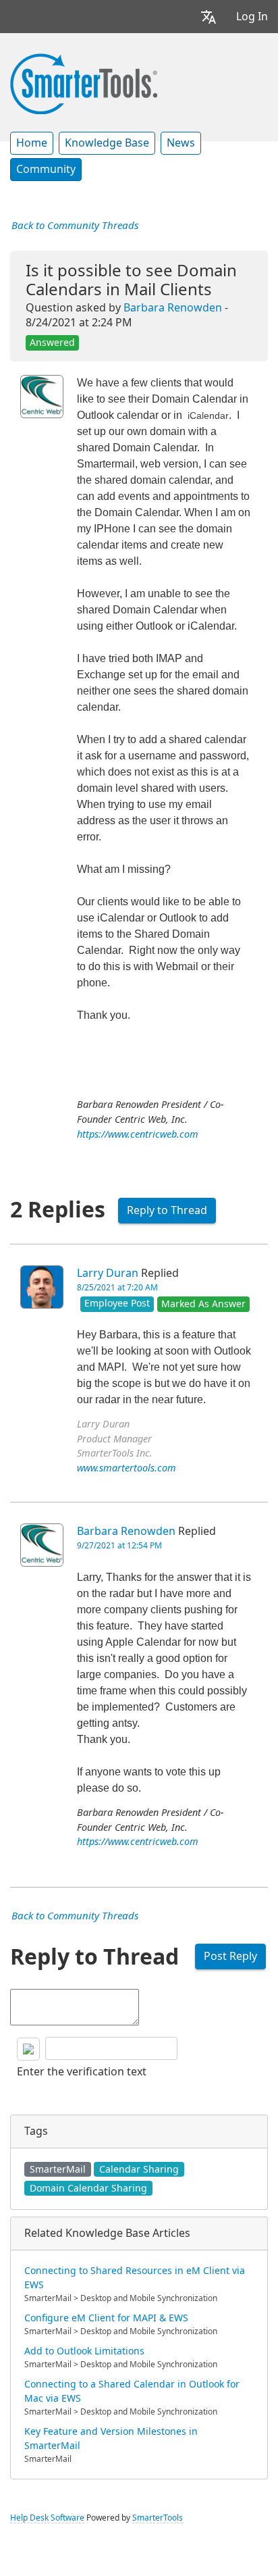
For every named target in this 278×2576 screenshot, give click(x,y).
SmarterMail (58, 2169)
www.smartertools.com (127, 1468)
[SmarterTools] (84, 82)
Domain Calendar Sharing (88, 2188)
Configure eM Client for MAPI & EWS (106, 2318)
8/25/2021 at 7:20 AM (117, 1288)
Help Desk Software (47, 2518)
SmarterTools (158, 2518)
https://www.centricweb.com (138, 1135)
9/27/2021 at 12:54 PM (119, 1546)
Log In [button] (252, 17)
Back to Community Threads (75, 226)
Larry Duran (108, 1273)
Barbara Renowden (173, 308)
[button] (208, 17)
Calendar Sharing (139, 2169)
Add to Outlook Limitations (84, 2351)
